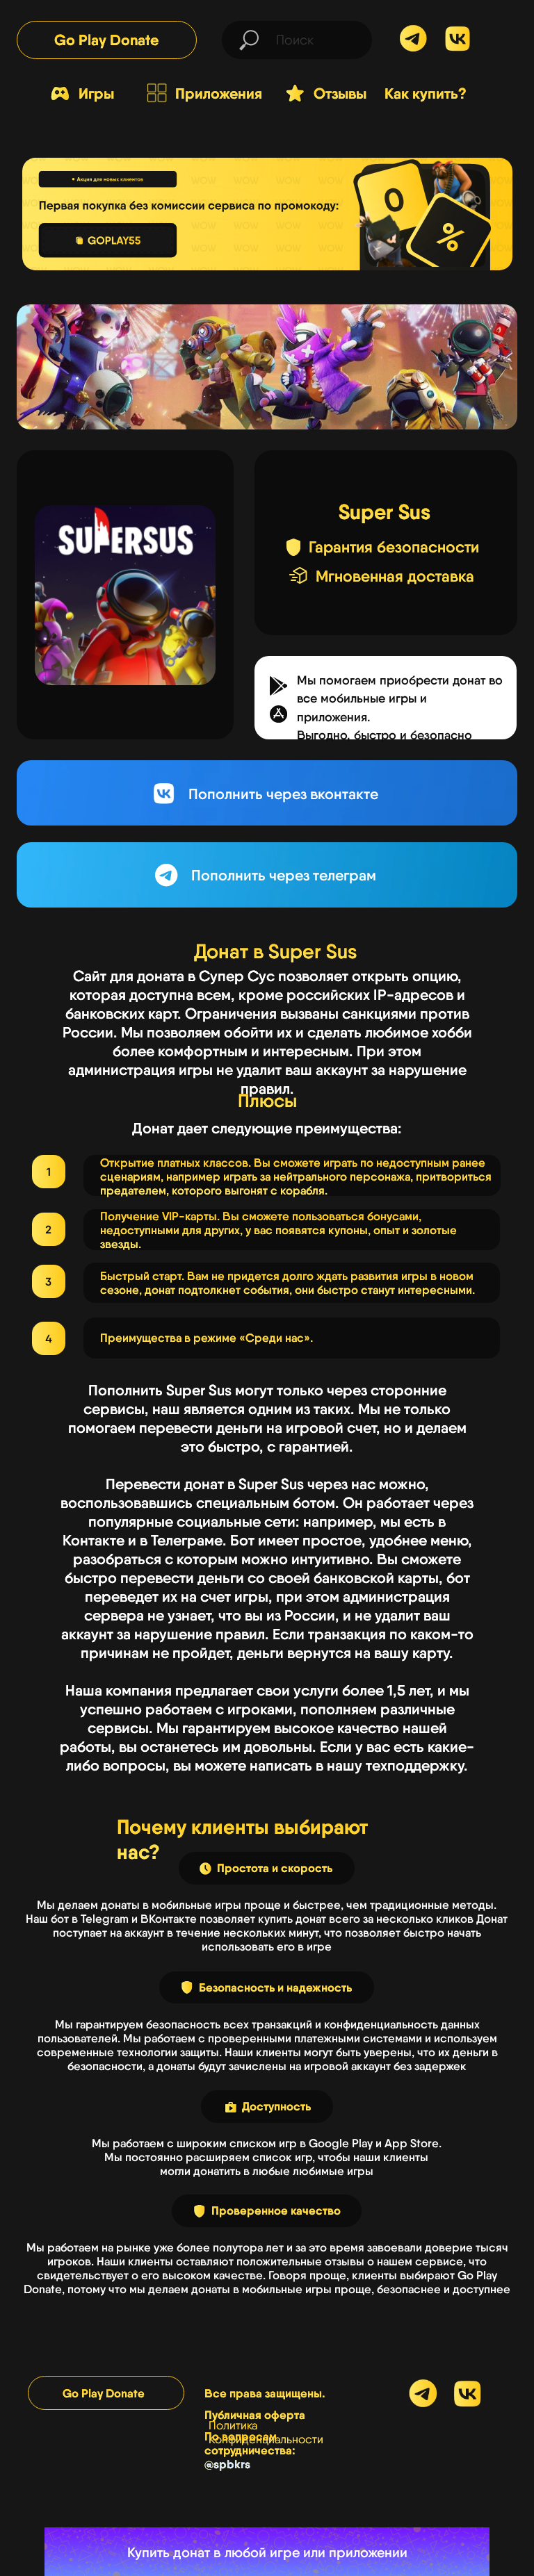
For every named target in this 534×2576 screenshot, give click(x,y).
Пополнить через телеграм (284, 875)
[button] (278, 714)
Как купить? (426, 93)
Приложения (219, 93)
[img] (458, 39)
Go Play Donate (106, 40)
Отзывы (340, 93)
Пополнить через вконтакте (283, 794)
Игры (96, 93)
